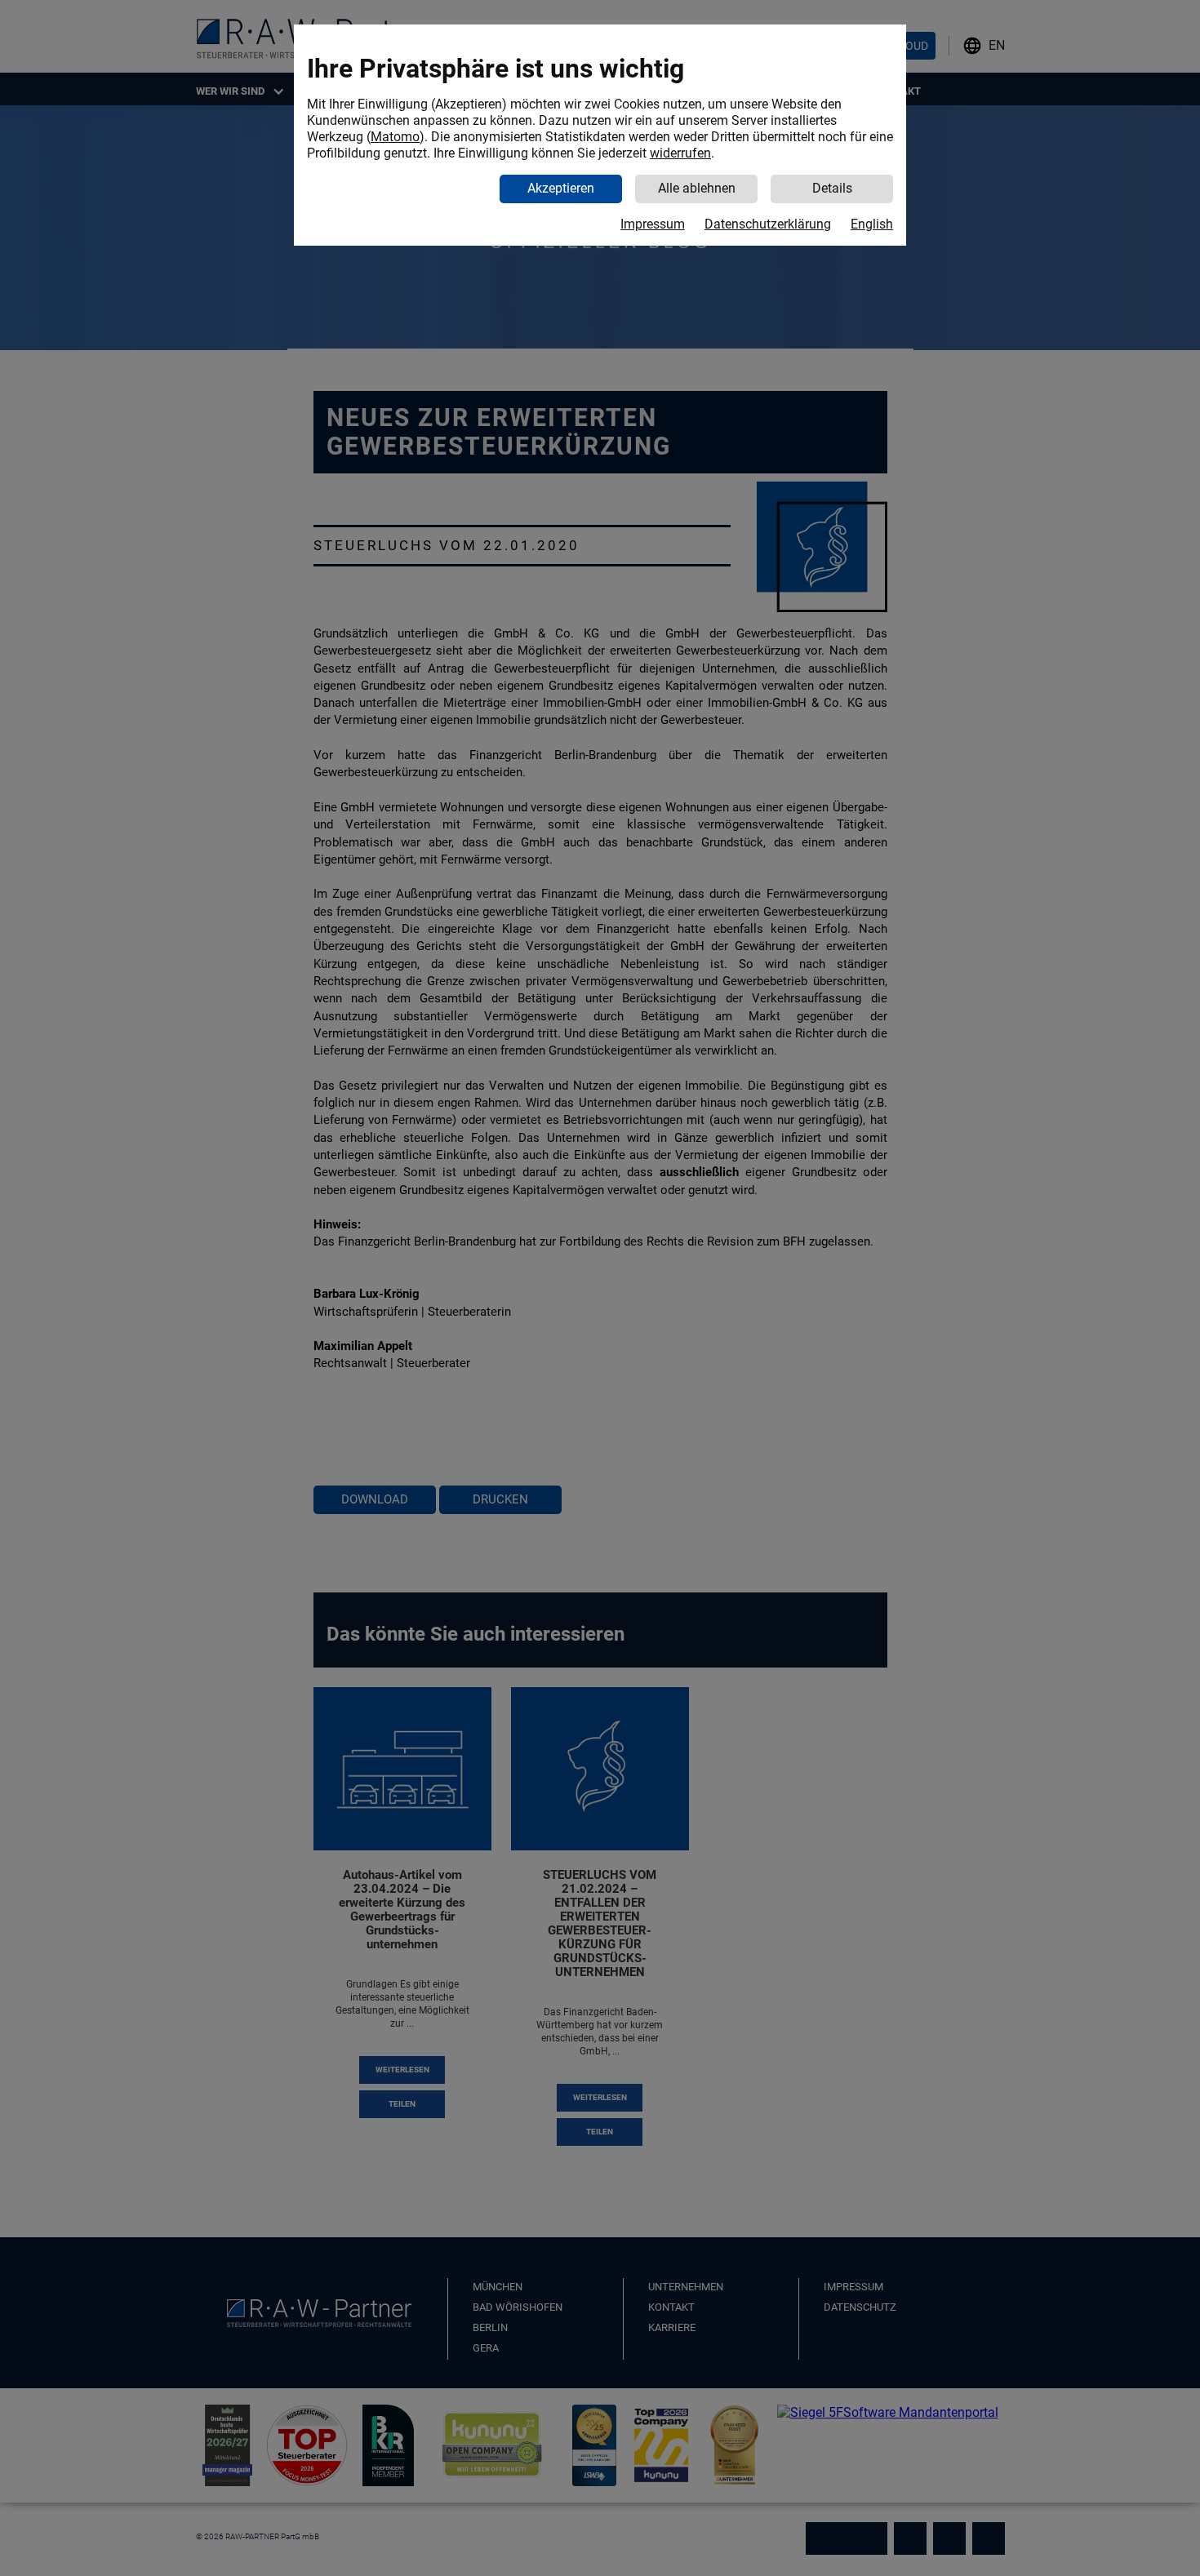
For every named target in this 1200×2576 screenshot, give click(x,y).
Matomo (395, 137)
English (872, 224)
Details (832, 188)
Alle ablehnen (697, 188)
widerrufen (680, 153)
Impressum (653, 224)
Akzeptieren (561, 188)
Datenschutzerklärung (768, 224)
